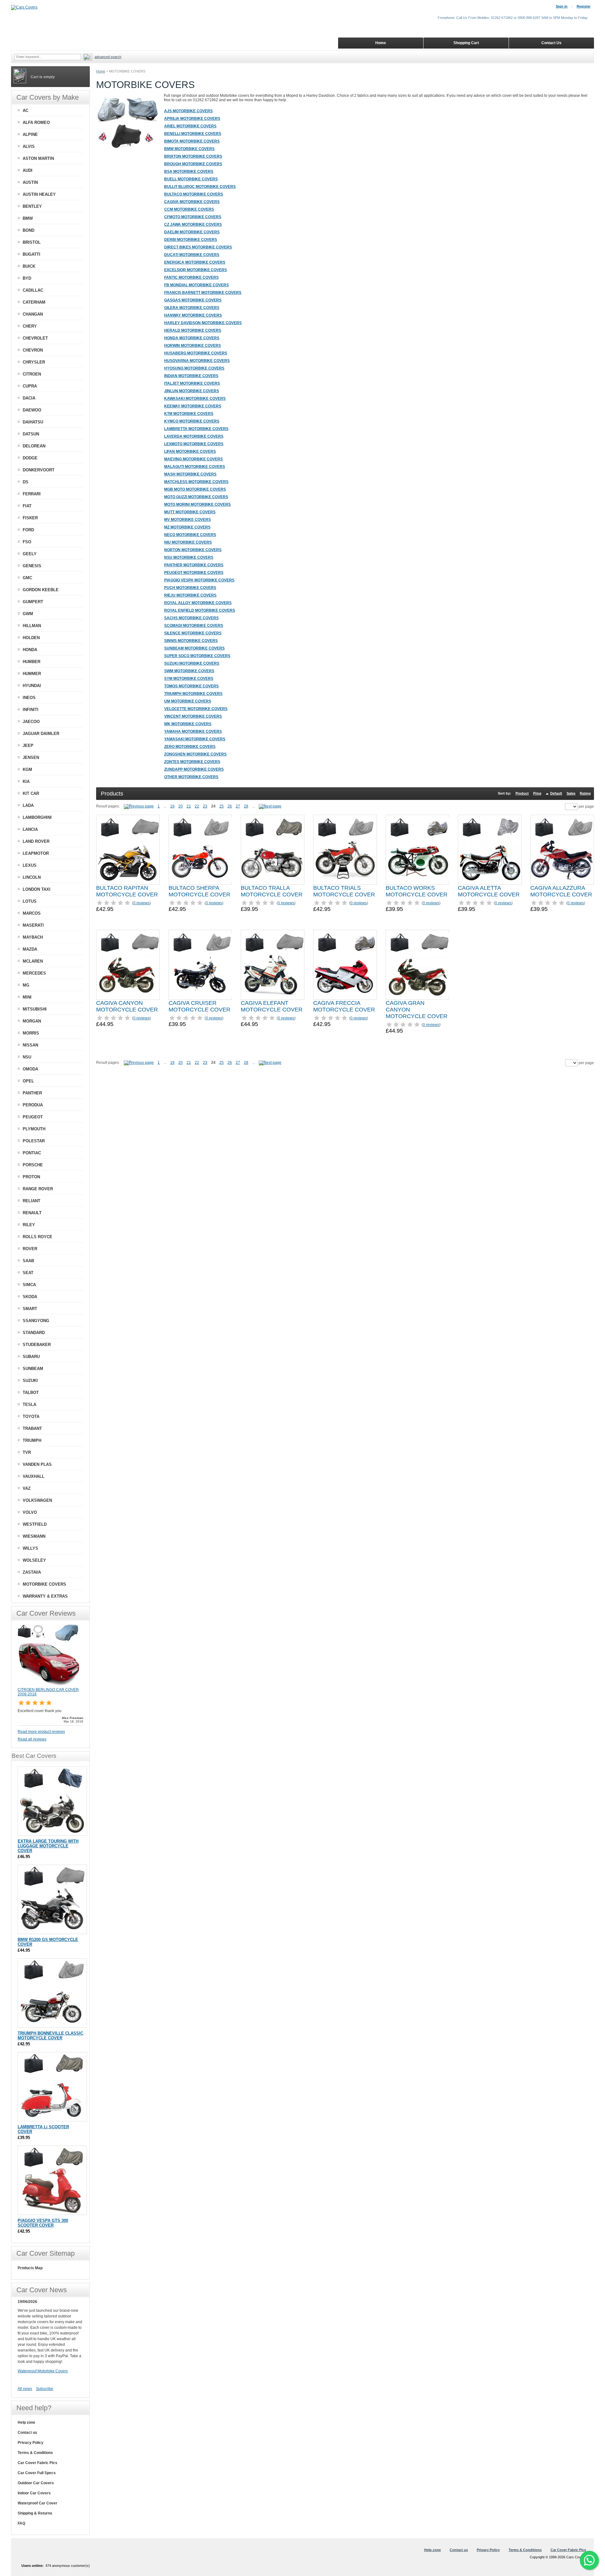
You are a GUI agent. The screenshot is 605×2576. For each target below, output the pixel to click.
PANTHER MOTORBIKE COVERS (194, 565)
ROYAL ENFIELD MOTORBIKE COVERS (200, 610)
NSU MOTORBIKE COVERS (189, 557)
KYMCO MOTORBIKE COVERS (192, 421)
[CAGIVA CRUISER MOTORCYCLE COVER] (200, 965)
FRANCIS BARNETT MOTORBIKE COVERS (203, 293)
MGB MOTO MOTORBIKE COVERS (195, 489)
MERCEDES (34, 973)
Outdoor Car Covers (36, 2483)
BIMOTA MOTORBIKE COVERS (192, 141)
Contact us (27, 2433)
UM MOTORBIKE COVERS (188, 701)
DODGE (30, 458)
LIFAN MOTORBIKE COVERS (190, 452)
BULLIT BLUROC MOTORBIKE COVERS (200, 187)
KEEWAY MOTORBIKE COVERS (193, 406)
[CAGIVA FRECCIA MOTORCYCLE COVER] (345, 965)
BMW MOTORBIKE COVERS (189, 149)
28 (246, 806)
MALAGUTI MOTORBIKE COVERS (195, 467)
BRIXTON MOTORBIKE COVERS (193, 156)
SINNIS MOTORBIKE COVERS (191, 641)
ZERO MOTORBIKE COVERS (190, 747)
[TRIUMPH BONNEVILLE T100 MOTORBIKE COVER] (52, 1993)
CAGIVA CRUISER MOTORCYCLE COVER (199, 1006)
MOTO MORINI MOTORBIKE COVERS (197, 504)
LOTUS (30, 901)
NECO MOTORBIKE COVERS (190, 535)
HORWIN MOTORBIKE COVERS (193, 346)
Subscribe (45, 2389)
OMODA (30, 1069)
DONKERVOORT (39, 470)
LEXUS (30, 865)
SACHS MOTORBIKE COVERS (191, 618)
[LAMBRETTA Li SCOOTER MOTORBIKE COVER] (52, 2087)
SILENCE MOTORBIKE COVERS (193, 633)
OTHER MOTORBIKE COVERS (191, 777)
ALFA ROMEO (36, 122)
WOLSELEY (34, 1560)
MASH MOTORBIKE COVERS (190, 474)
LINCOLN (32, 877)
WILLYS (30, 1548)
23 (205, 806)
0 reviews (141, 903)
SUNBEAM (33, 1369)
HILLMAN (32, 626)
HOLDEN (31, 638)
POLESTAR (34, 1141)
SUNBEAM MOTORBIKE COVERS (194, 648)
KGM (27, 769)
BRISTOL (32, 242)
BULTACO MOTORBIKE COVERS (194, 194)
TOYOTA (31, 1416)
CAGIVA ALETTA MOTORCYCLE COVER (489, 891)
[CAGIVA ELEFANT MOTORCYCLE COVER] (273, 965)
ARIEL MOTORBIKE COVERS (190, 126)
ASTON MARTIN (38, 158)
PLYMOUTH (34, 1129)
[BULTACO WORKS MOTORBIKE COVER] (418, 850)
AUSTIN (30, 182)
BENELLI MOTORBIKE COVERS (193, 134)
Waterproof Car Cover (37, 2503)
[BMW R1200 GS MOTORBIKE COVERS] (52, 1899)
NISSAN (30, 1045)
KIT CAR (31, 793)
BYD (27, 278)
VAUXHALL (34, 1476)
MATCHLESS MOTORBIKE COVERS (196, 482)
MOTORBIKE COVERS (44, 1584)
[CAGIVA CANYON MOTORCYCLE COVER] (128, 965)
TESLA (29, 1405)
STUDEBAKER (37, 1345)
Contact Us (551, 43)
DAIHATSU (33, 422)
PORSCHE (33, 1165)
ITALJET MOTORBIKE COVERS (192, 383)
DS (26, 482)
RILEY (29, 1225)
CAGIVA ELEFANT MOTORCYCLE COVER (272, 1006)
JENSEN (31, 758)
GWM (28, 614)
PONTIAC (32, 1153)
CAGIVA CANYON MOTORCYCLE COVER (127, 1006)
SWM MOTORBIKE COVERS (189, 671)
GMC (27, 578)
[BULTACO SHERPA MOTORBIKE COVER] (200, 850)
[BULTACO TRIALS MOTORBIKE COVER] (345, 850)
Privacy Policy (31, 2443)
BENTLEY (32, 206)
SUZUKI (30, 1381)
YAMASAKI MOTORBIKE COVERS (195, 739)
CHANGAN (33, 314)
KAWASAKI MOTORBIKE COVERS (195, 399)
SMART (30, 1309)
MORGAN (32, 1021)
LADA (28, 805)
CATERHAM (34, 302)
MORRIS (31, 1033)
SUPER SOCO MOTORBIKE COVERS (197, 656)
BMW (28, 218)
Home (101, 71)
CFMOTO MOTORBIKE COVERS (193, 217)
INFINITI (31, 710)
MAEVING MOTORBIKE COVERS (193, 459)
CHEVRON (33, 350)
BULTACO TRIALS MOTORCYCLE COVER (344, 891)
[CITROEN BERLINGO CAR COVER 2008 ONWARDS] (49, 1685)
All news (25, 2389)
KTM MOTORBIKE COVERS (189, 414)
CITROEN (32, 374)
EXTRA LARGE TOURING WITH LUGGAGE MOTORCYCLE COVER (48, 1846)
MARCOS (32, 913)
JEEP (28, 746)
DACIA (29, 398)
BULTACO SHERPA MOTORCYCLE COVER (199, 891)
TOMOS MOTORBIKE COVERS (191, 686)
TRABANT (32, 1428)
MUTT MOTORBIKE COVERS (190, 512)
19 (172, 806)
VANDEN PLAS (37, 1464)
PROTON (31, 1177)
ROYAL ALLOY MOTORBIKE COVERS (198, 603)
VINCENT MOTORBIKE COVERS (193, 716)
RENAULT (32, 1213)
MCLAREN (33, 961)
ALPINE (30, 134)
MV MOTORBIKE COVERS (187, 520)
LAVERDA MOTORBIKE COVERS (194, 436)
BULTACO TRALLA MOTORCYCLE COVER (272, 891)
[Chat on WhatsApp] (589, 2560)
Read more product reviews (41, 1732)
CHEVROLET (35, 338)
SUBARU (31, 1357)
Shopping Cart (466, 43)
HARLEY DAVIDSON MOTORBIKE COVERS (203, 323)
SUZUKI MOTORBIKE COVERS (192, 663)
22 (197, 806)
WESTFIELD (35, 1524)
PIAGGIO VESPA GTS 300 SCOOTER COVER (43, 2223)
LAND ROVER (36, 841)
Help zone (26, 2422)
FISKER (30, 518)
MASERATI (33, 925)
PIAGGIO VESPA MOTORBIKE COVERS (199, 580)
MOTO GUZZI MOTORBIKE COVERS (196, 497)
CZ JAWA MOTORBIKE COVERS (193, 224)
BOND (29, 230)
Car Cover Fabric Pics (37, 2463)
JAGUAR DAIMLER (41, 734)
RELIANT (32, 1201)
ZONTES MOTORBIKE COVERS (192, 762)
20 (181, 806)
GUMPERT (33, 602)
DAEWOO (32, 410)
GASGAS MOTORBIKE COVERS (193, 300)
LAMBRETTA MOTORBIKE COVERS (196, 429)
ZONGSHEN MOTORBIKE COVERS (195, 754)
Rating (585, 793)
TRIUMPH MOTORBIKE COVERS (193, 694)
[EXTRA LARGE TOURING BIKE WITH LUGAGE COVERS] (52, 1801)
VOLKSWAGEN (37, 1500)
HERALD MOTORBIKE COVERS (193, 330)
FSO (27, 542)
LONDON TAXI (37, 889)
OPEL (28, 1081)
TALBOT (31, 1393)
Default (556, 793)
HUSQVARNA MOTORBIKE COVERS (197, 361)
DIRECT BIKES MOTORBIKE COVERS (198, 247)
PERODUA (33, 1105)
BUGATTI (32, 254)
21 (189, 806)
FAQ (21, 2523)
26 (230, 806)
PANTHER (32, 1093)
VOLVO (30, 1512)
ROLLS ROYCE (37, 1237)
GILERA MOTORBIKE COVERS (192, 308)
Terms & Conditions (35, 2453)
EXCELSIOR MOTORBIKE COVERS (196, 270)
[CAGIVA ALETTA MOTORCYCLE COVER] (490, 850)
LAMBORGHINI (37, 817)
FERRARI (32, 494)
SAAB (28, 1261)
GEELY (30, 554)
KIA (26, 781)
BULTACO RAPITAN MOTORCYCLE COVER (127, 891)
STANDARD (34, 1333)
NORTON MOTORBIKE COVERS (193, 550)
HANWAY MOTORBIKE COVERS (193, 315)
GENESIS (32, 566)
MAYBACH (33, 937)
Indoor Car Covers (34, 2493)
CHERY (30, 326)
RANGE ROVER (38, 1189)
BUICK (29, 266)
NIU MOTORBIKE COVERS (188, 542)
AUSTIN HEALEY (39, 194)
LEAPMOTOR (36, 853)
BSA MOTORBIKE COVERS (189, 172)
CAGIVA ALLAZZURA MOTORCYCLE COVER (561, 891)
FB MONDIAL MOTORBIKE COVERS (196, 285)
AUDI (28, 170)
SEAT (28, 1273)
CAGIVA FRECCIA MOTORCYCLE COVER (344, 1006)
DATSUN (31, 434)
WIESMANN (34, 1536)
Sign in (562, 6)
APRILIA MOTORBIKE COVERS (192, 119)
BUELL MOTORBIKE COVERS (191, 179)
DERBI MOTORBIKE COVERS (191, 240)
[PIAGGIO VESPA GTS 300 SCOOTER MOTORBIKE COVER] (52, 2180)
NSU (27, 1057)
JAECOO (31, 722)
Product (522, 793)
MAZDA (30, 949)
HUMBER (32, 662)
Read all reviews (32, 1739)
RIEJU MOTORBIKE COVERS (190, 595)
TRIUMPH (32, 1440)
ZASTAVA (32, 1572)
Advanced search (108, 57)
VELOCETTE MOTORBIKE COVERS (196, 709)
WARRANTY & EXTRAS (45, 1596)
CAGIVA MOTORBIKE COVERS (192, 202)
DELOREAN (34, 446)
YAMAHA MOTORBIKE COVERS (193, 731)
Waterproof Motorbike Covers (43, 2371)
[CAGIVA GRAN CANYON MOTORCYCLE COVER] (418, 965)
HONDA (30, 650)
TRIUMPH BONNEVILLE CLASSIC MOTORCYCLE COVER (50, 2036)
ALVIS (29, 146)
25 (222, 806)
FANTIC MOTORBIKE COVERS (191, 277)
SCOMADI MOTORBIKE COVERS (194, 626)
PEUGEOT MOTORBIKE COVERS (194, 573)
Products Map (30, 2268)
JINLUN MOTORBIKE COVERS (192, 391)
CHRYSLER (34, 362)
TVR (27, 1452)
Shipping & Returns (35, 2513)
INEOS (29, 698)
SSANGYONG (36, 1321)
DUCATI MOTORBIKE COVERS (192, 255)
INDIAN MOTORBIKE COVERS (191, 376)
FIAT (27, 506)
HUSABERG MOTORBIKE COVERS (196, 353)
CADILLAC (33, 290)
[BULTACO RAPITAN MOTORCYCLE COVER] (128, 850)
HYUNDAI (32, 686)
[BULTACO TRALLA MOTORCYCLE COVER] (273, 850)
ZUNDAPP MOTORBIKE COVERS (194, 769)
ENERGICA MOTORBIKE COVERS (195, 262)
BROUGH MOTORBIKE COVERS (193, 164)
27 (238, 806)
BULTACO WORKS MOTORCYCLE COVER (417, 891)
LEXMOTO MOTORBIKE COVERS (194, 444)
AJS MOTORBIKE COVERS (188, 111)
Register (584, 6)
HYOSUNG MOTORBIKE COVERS (194, 368)
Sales (571, 793)
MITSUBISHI (35, 1009)
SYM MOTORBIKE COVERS (189, 679)
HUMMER (32, 674)
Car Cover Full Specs (37, 2473)
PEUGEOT (33, 1117)
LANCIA (30, 829)
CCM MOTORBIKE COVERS (189, 209)
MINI (27, 997)
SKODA (30, 1297)
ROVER (30, 1249)
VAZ (27, 1488)
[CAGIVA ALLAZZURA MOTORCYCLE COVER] (562, 850)
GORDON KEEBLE (41, 590)
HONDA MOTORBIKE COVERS (192, 338)
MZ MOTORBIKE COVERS (187, 527)
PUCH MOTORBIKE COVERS (190, 588)
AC (26, 111)
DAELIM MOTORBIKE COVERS (192, 232)
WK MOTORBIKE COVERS (188, 724)
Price (537, 793)
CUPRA (30, 386)
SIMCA (29, 1285)
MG (26, 985)
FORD (28, 530)
